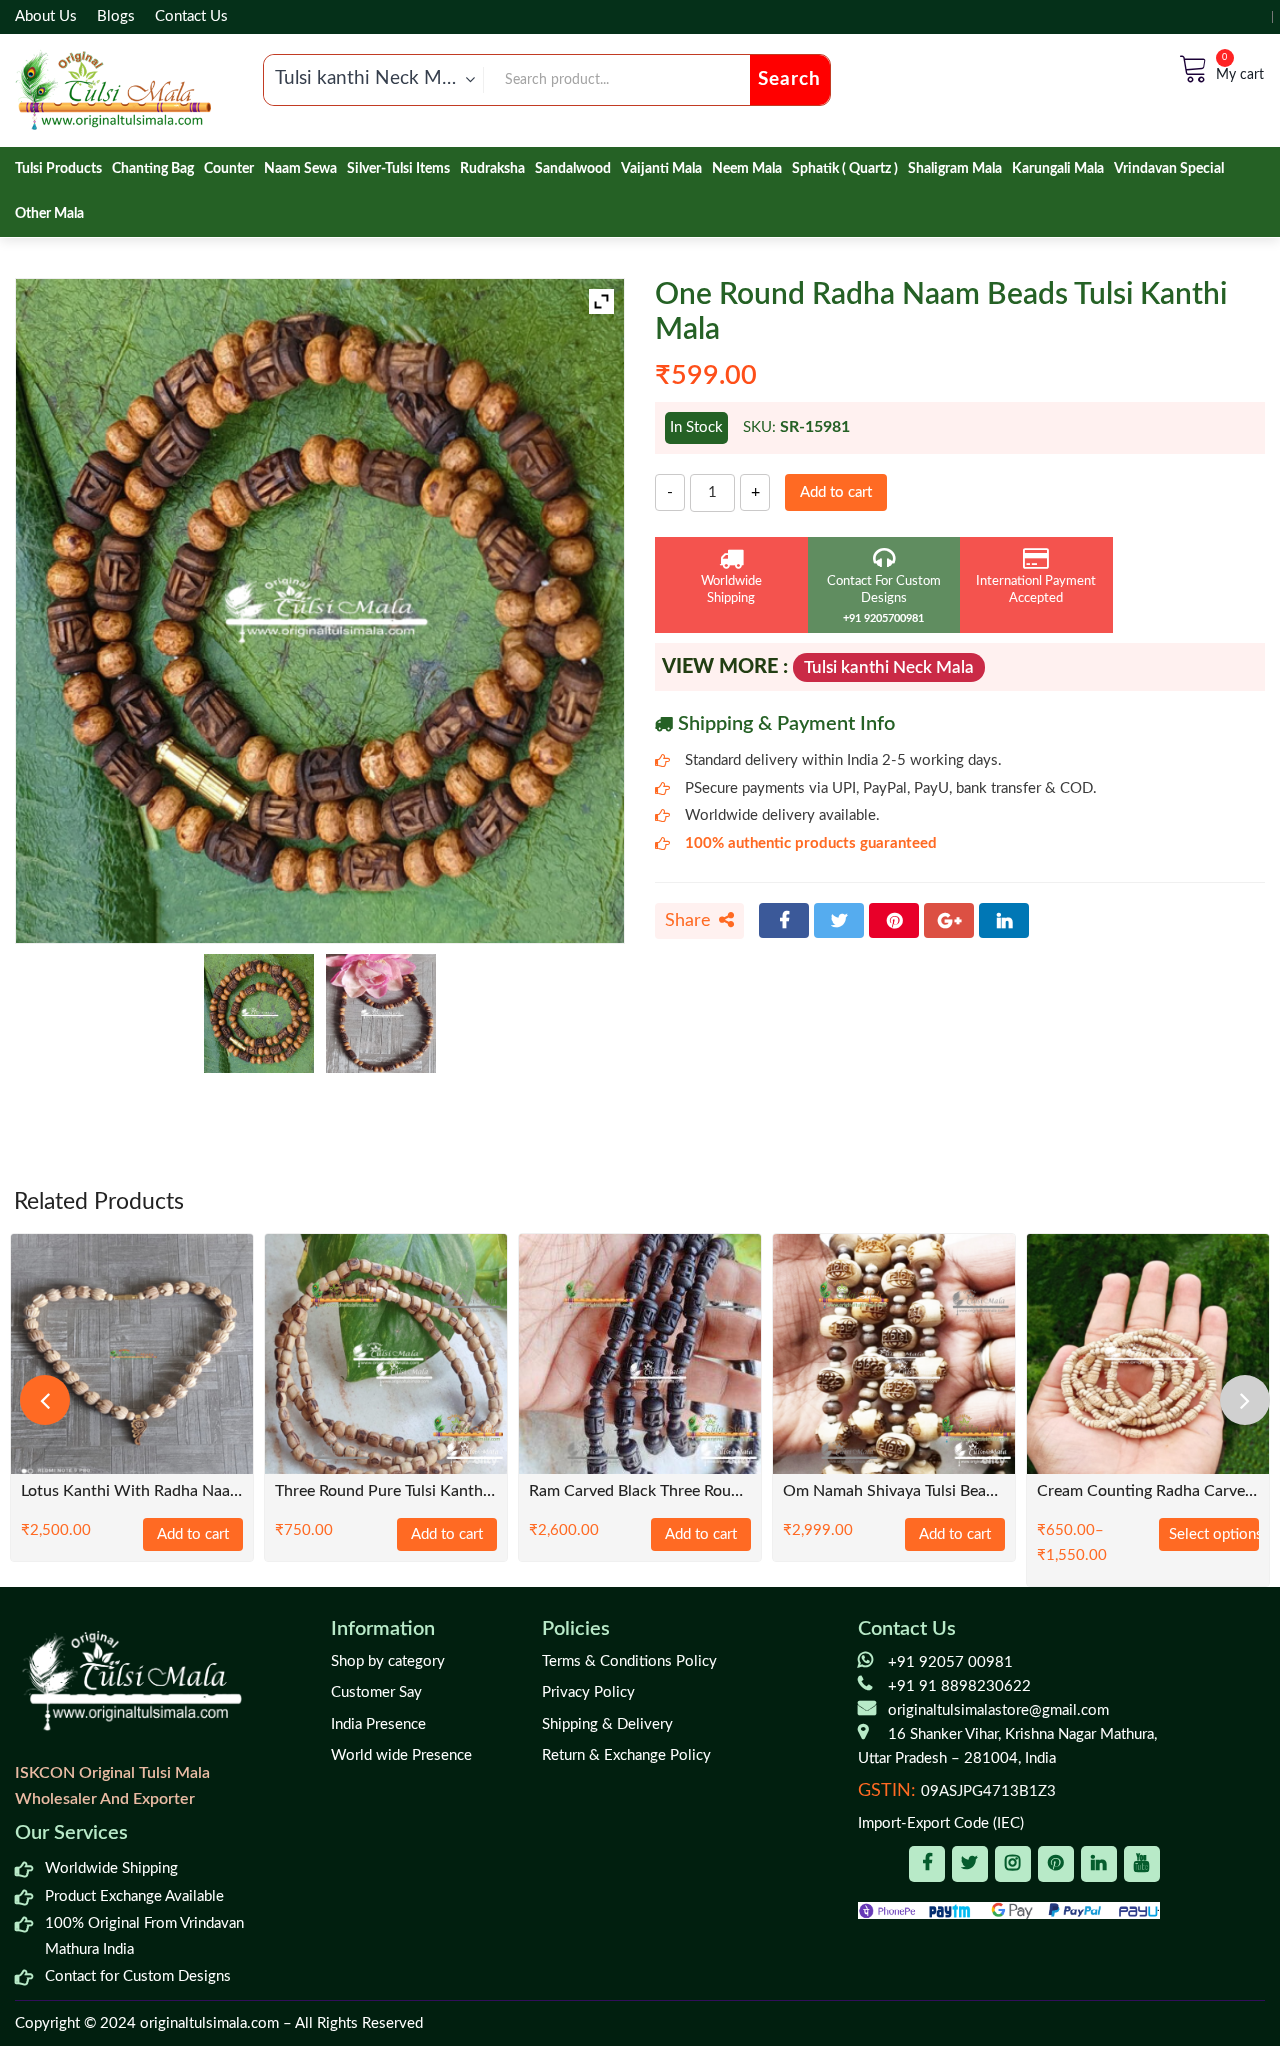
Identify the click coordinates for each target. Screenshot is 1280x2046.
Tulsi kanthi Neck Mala (889, 667)
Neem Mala (747, 169)
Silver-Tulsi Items (398, 169)
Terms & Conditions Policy (629, 1661)
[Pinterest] (894, 920)
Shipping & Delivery (607, 1724)
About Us (46, 16)
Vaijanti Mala (661, 169)
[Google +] (949, 920)
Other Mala (49, 214)
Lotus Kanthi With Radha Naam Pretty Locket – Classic (132, 1491)
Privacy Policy (588, 1692)
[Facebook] (784, 920)
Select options (1214, 1534)
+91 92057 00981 (950, 1662)
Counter (229, 169)
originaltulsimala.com (209, 2023)
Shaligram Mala (955, 169)
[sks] (259, 1014)
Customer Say (376, 1692)
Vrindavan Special (1169, 169)
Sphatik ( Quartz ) (845, 169)
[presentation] (45, 1400)
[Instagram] (1013, 1864)
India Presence (378, 1724)
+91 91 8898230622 (959, 1686)
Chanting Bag (153, 169)
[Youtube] (1142, 1864)
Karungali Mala (1058, 169)
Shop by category (388, 1661)
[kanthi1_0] (381, 1014)
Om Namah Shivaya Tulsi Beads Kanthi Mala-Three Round (894, 1491)
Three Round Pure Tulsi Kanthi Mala (386, 1491)
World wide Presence (401, 1755)
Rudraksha (492, 169)
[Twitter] (839, 920)
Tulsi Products (58, 169)
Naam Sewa (300, 169)
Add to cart (836, 492)
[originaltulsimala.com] (113, 90)
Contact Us (191, 16)
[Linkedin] (1099, 1864)
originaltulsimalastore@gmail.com (998, 1710)
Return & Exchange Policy (626, 1755)
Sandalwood (573, 169)
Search (789, 79)
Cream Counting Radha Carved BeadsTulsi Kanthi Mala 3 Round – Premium (1148, 1491)
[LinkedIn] (1004, 920)
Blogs (116, 16)
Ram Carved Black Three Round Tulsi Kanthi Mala (640, 1491)
